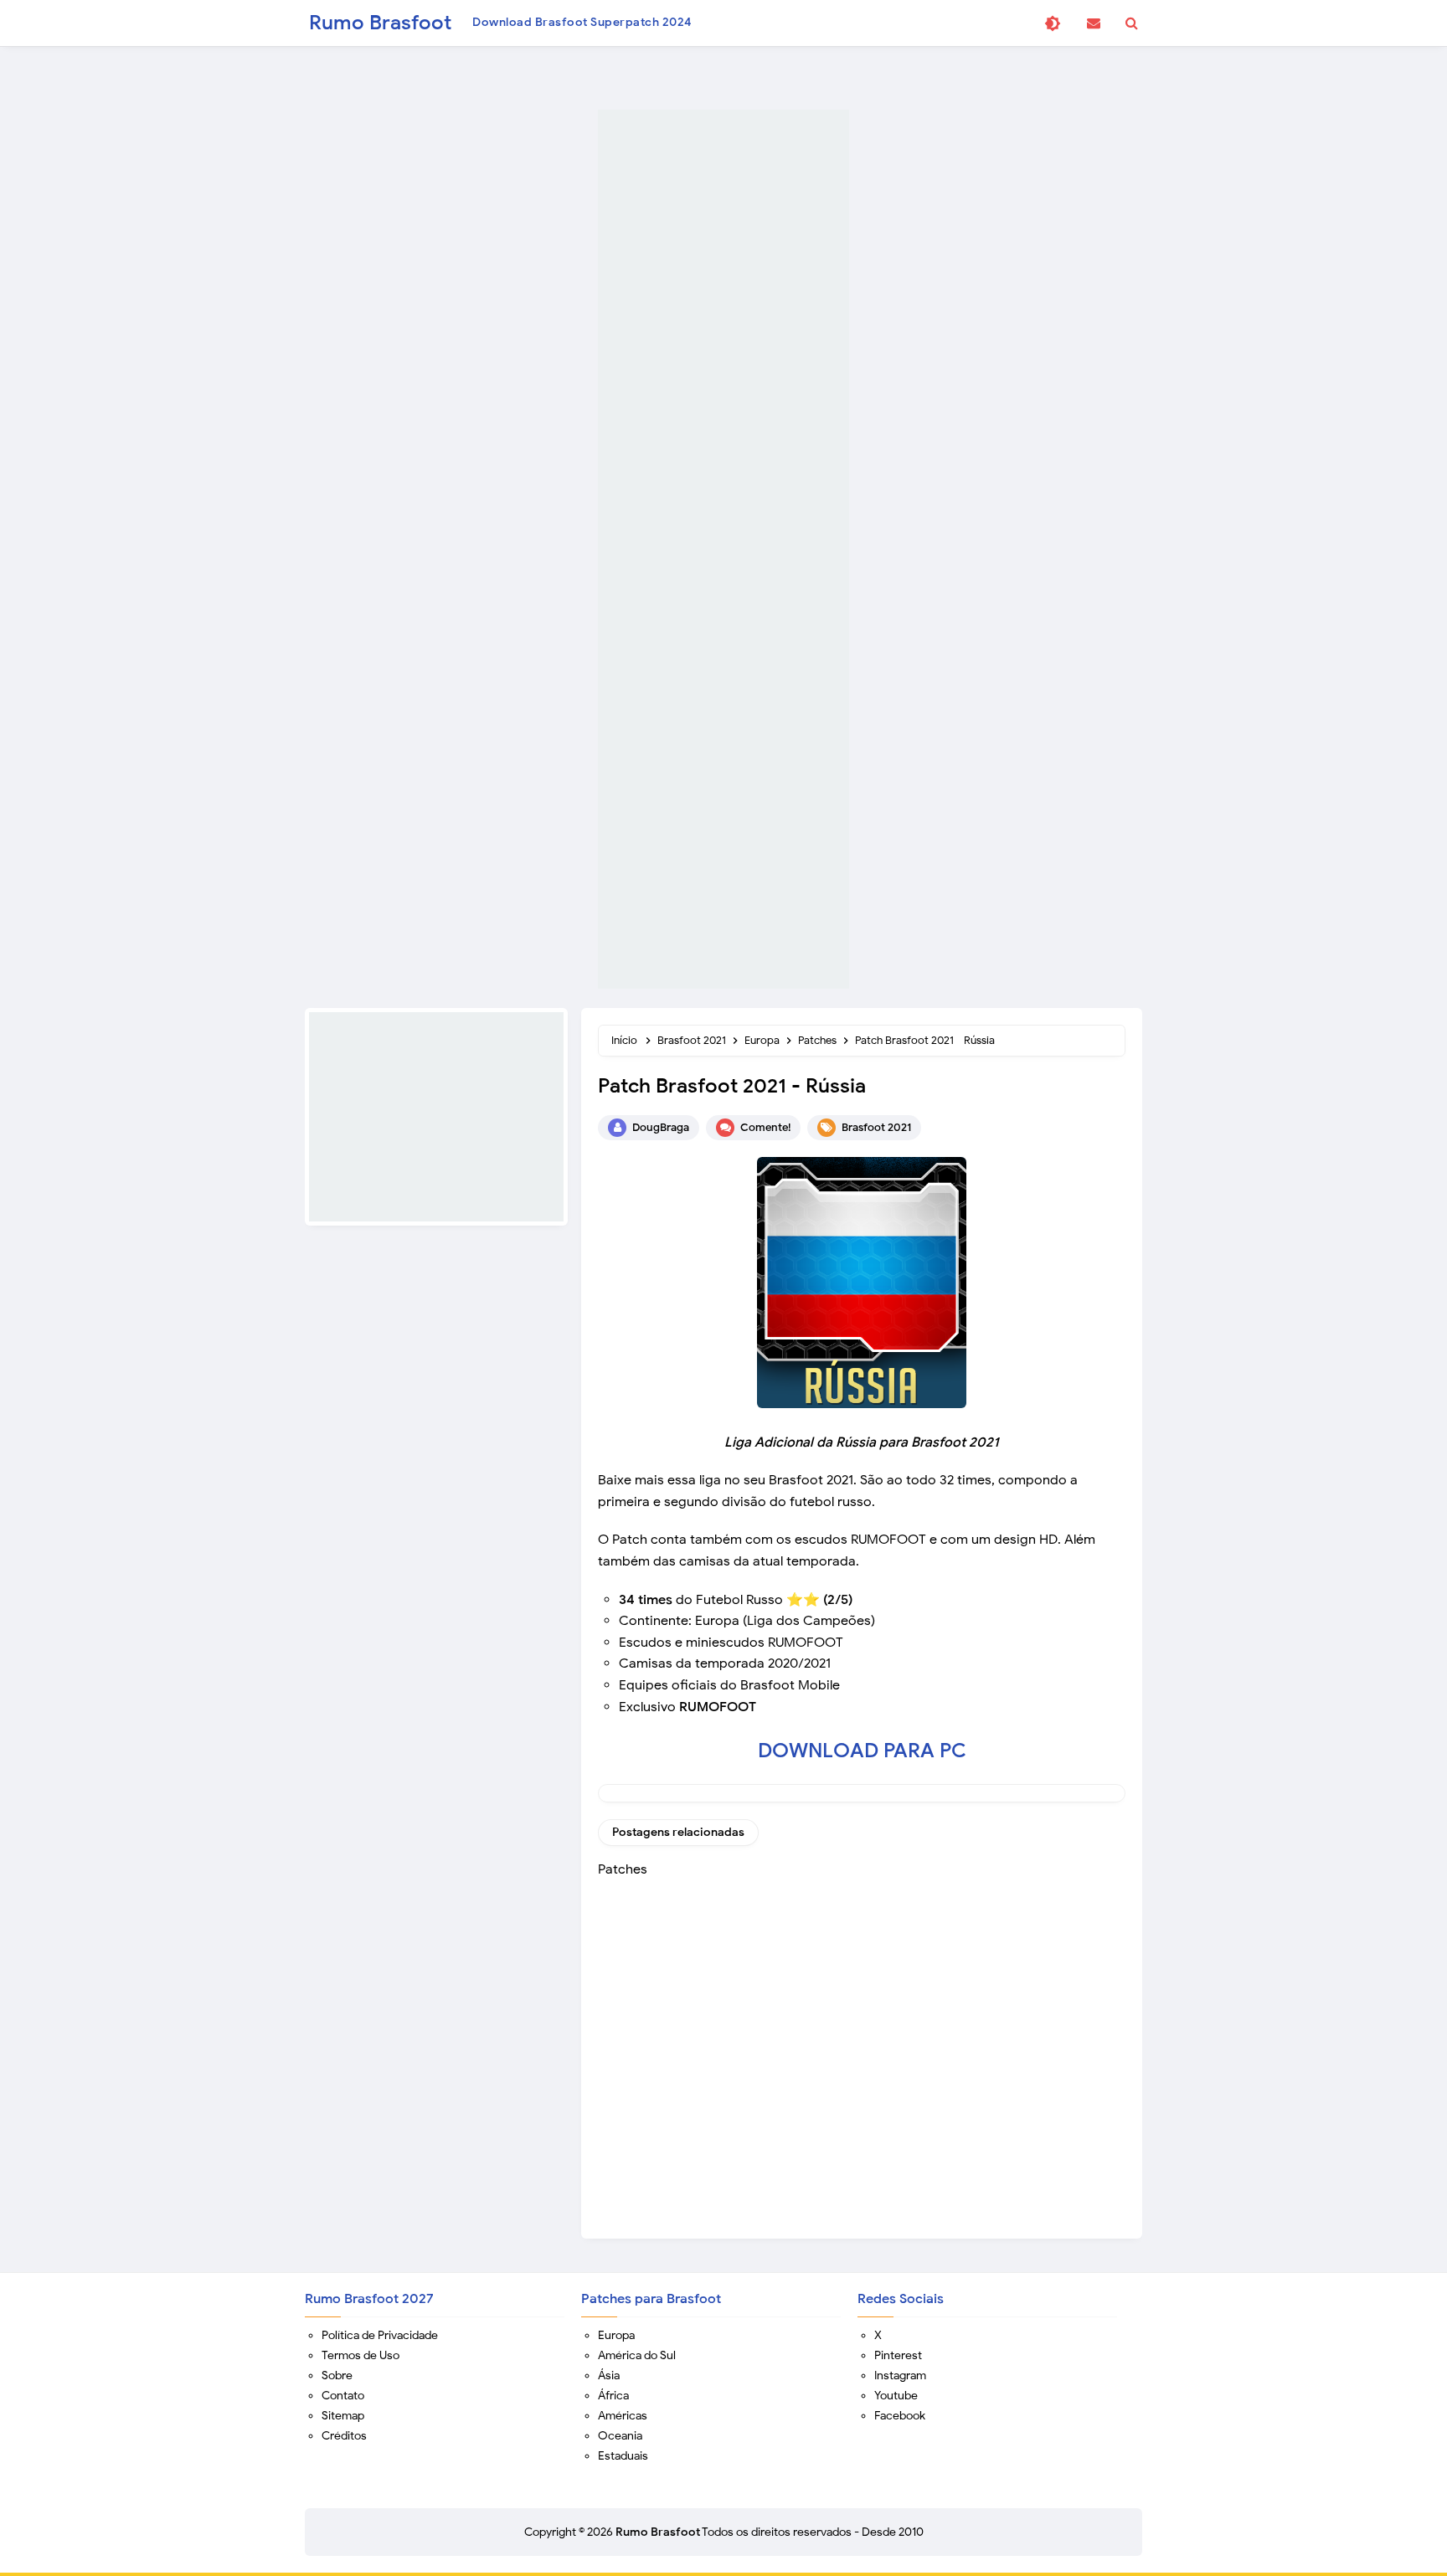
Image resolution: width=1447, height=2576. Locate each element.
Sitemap (343, 2416)
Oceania (620, 2436)
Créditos (344, 2436)
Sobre (337, 2375)
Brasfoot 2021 (876, 1127)
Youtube (896, 2396)
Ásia (609, 2375)
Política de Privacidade (380, 2335)
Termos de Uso (360, 2355)
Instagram (900, 2375)
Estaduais (623, 2456)
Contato (343, 2396)
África (613, 2396)
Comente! (765, 1127)
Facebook (900, 2416)
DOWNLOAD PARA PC (862, 1751)
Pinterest (898, 2355)
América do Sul (637, 2355)
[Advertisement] (723, 549)
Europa (616, 2335)
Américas (623, 2416)
